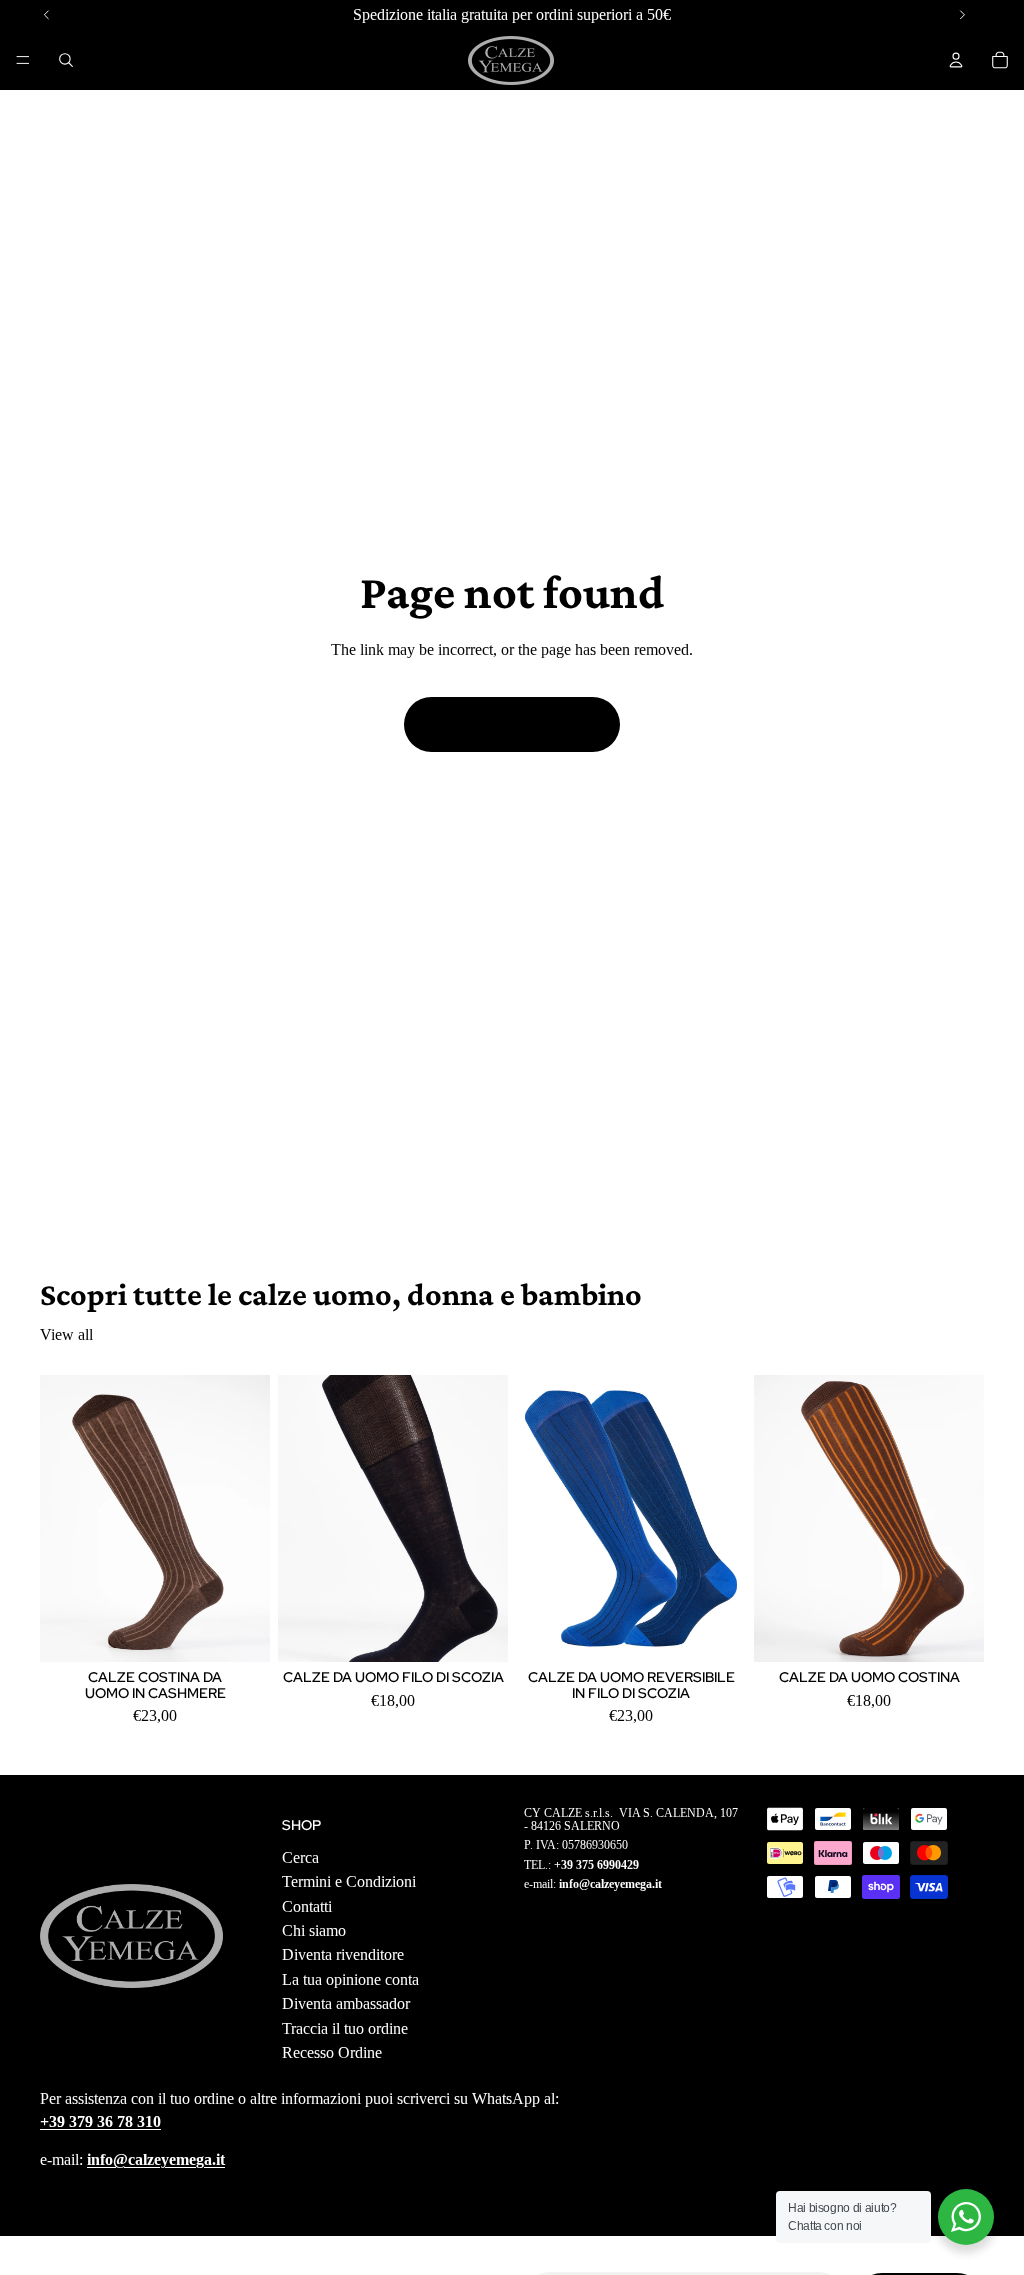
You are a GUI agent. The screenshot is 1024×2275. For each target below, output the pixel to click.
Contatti (307, 1906)
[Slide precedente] (62, 1518)
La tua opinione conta (350, 1979)
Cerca (300, 1857)
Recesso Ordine (332, 2052)
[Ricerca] (66, 60)
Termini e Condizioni (349, 1882)
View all (66, 1334)
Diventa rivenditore (343, 1955)
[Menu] (23, 60)
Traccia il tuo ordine (345, 2028)
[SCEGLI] (239, 1631)
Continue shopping (512, 723)
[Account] (956, 60)
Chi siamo (314, 1930)
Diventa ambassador (346, 2003)
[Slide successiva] (248, 1518)
